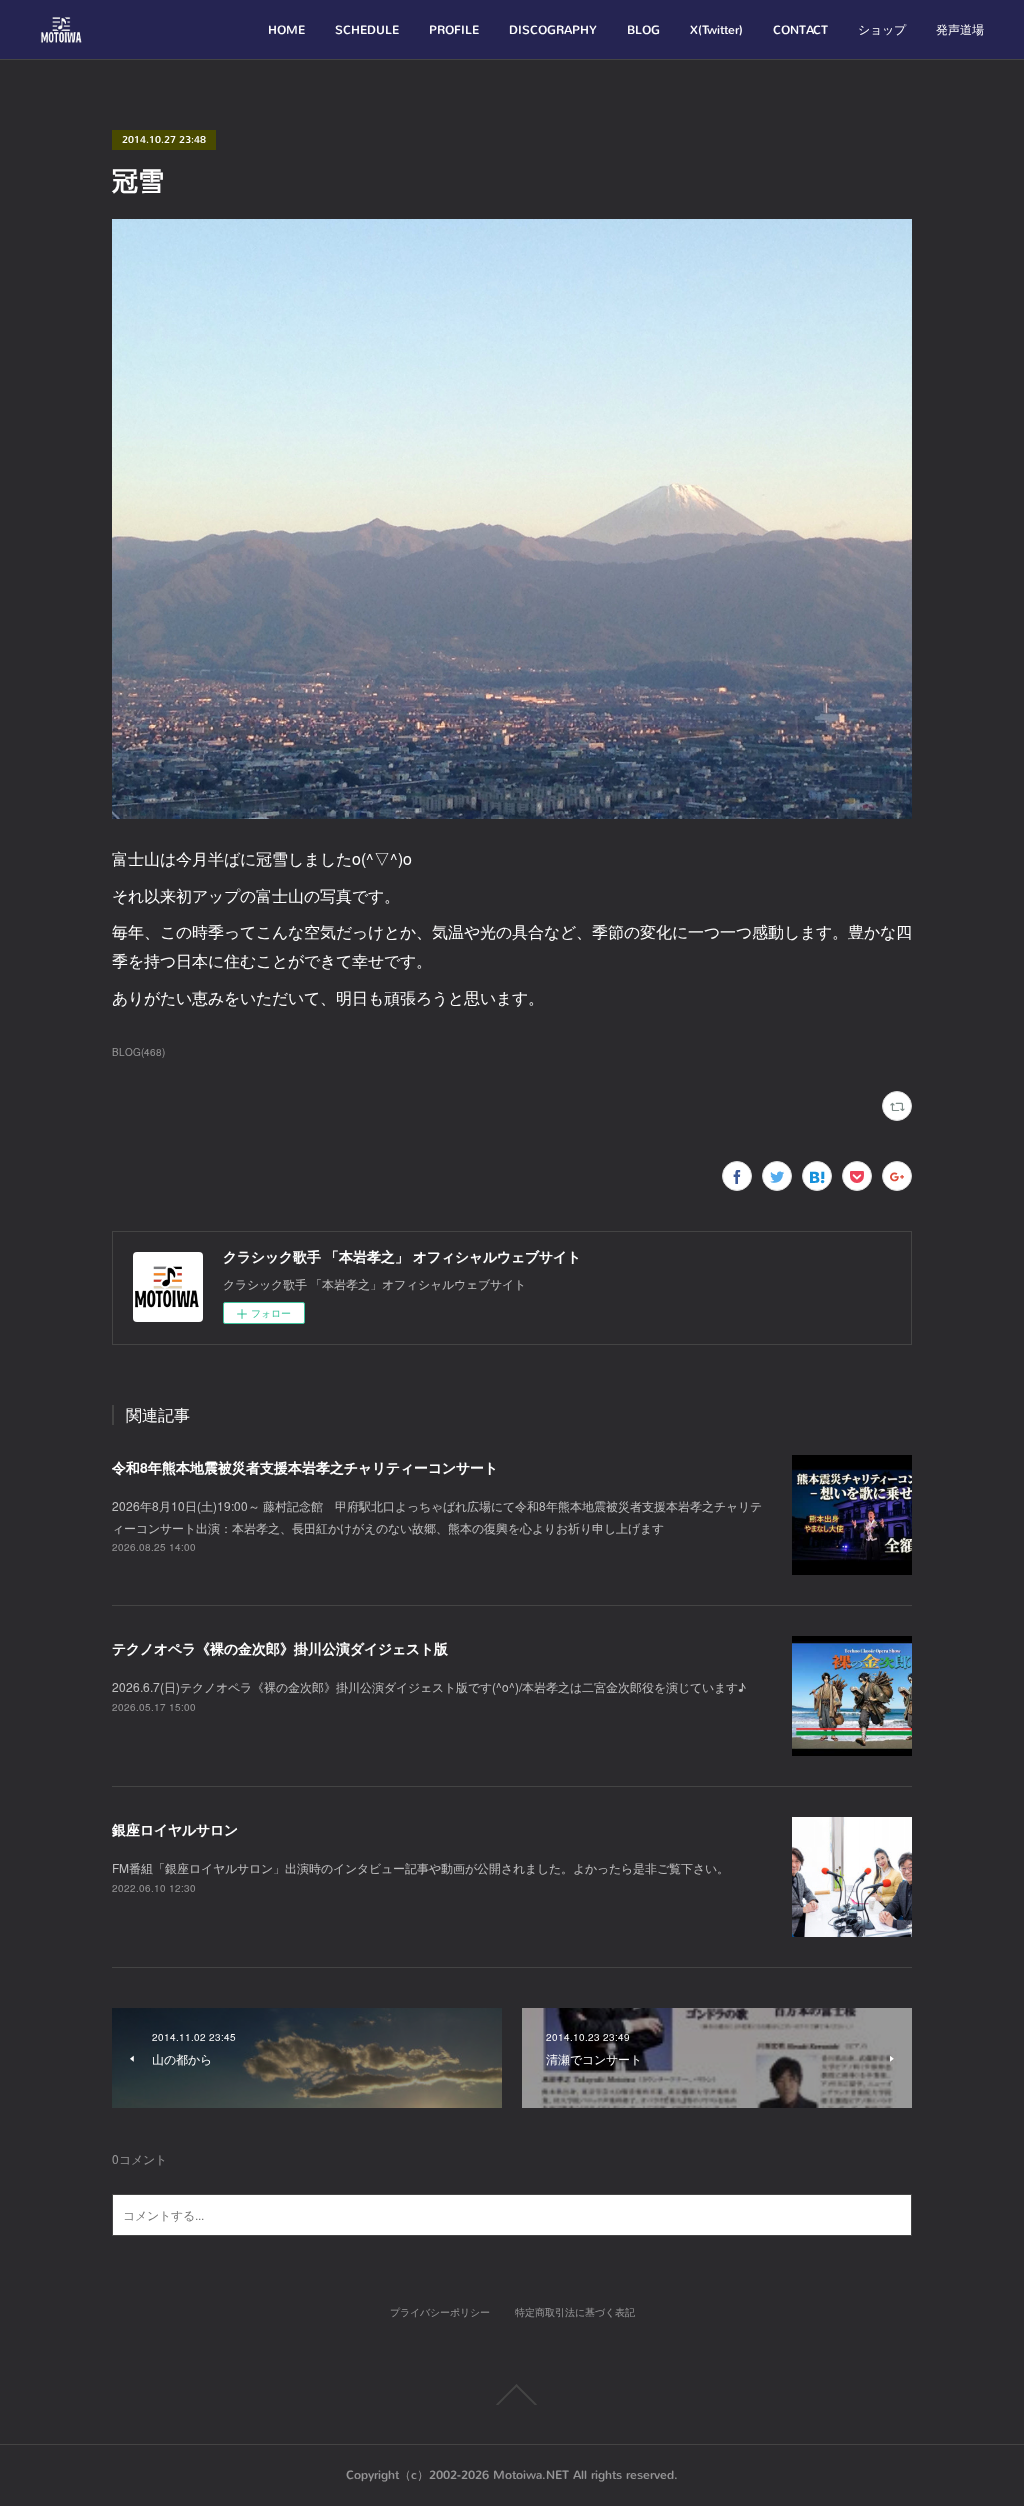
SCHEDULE (367, 30)
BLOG (643, 30)
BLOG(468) (138, 1052)
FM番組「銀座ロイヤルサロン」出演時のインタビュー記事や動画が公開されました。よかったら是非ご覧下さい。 (420, 1867)
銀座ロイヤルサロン (175, 1829)
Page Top (512, 2395)
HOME (286, 30)
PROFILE (454, 30)
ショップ (882, 30)
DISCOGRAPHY (553, 30)
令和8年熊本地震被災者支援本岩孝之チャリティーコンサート (305, 1467)
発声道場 (960, 30)
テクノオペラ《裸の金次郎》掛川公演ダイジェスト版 (280, 1648)
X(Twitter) (716, 30)
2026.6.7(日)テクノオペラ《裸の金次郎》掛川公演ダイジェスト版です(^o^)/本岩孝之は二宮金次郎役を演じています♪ (429, 1686)
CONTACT (800, 30)
